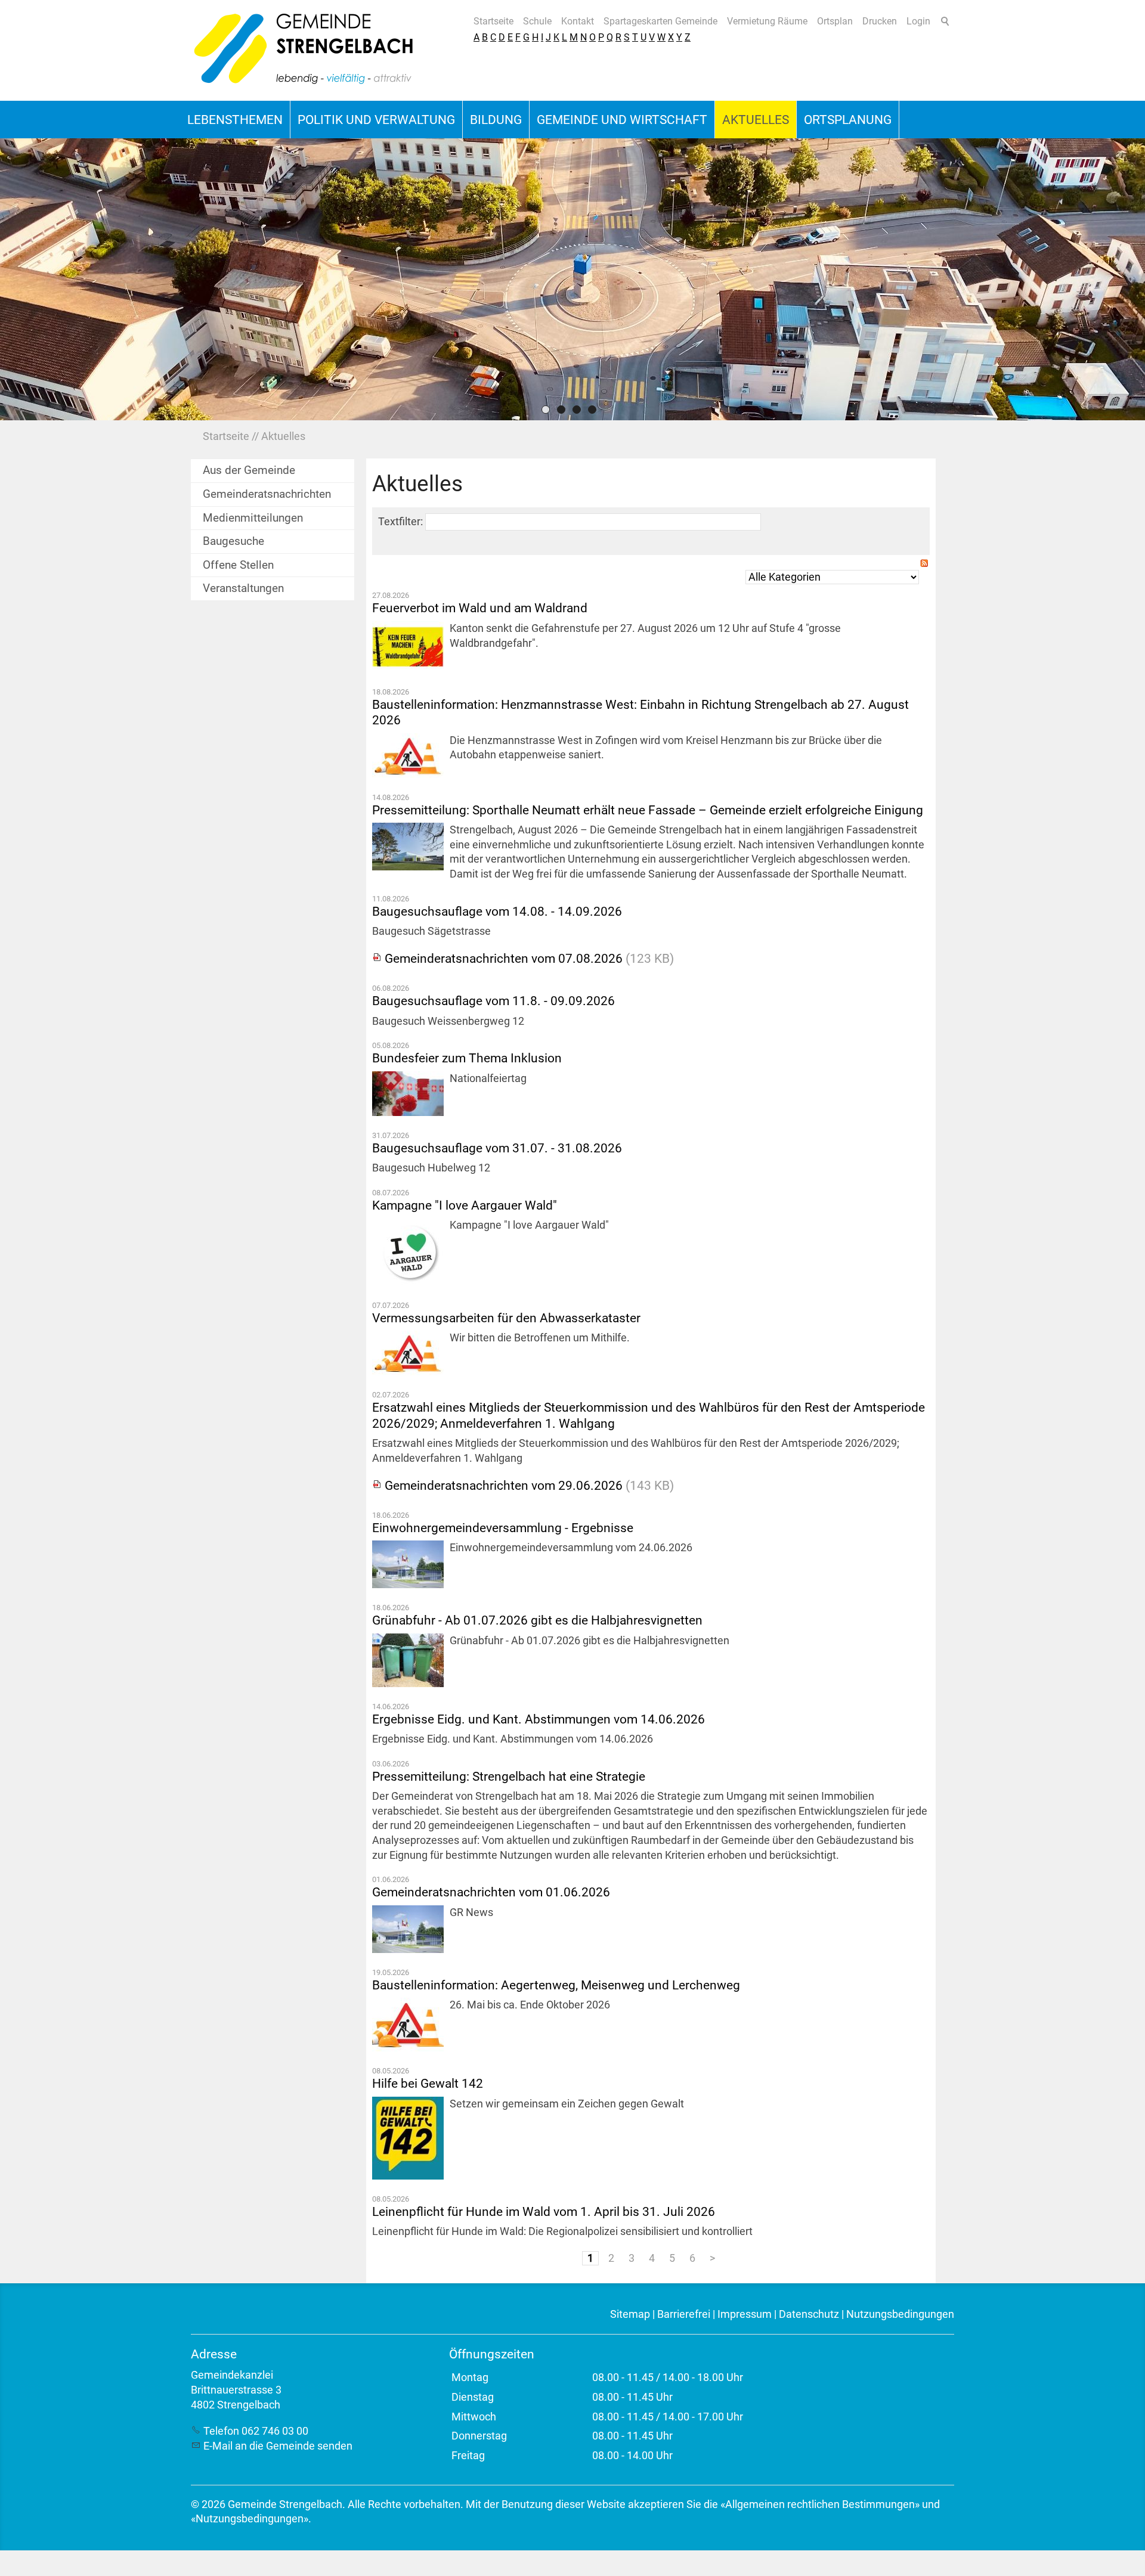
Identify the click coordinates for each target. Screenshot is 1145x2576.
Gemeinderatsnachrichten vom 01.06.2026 (491, 1892)
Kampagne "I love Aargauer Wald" (465, 1205)
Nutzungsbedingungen (900, 2314)
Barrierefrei (684, 2314)
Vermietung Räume (767, 21)
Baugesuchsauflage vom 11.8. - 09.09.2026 (493, 1001)
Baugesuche (233, 541)
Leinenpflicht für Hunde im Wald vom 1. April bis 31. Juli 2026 (544, 2211)
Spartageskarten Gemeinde (660, 21)
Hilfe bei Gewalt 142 (428, 2083)
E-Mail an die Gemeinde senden (278, 2446)
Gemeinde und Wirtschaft (622, 120)
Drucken (880, 21)
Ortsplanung (848, 120)
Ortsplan (835, 21)
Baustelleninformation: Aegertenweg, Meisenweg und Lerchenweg (556, 1985)
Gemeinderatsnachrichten (267, 494)
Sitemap (630, 2314)
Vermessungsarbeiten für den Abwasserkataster (506, 1318)
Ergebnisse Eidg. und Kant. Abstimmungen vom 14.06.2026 (539, 1719)
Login (918, 21)
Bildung (496, 120)
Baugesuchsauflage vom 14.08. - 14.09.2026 (497, 911)
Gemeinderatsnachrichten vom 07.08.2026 (504, 958)
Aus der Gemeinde (249, 470)
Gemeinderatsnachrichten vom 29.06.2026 (504, 1485)
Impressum (745, 2314)
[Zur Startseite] (304, 50)
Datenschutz (809, 2314)
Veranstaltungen (243, 588)
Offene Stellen (238, 565)
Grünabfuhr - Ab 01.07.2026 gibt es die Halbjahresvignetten (537, 1620)
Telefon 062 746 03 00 (256, 2431)
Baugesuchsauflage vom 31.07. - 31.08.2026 (497, 1148)
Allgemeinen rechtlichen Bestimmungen (820, 2504)
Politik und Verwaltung (376, 120)
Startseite (493, 21)
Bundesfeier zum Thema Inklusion (467, 1058)
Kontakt (578, 21)
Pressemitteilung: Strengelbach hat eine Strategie (509, 1776)
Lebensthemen (235, 120)
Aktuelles (756, 120)
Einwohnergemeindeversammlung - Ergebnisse (503, 1528)
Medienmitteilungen (253, 518)
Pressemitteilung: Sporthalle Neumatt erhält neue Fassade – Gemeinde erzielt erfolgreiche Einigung (648, 810)
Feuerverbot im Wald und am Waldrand (480, 608)
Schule (537, 21)
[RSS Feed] (924, 565)
